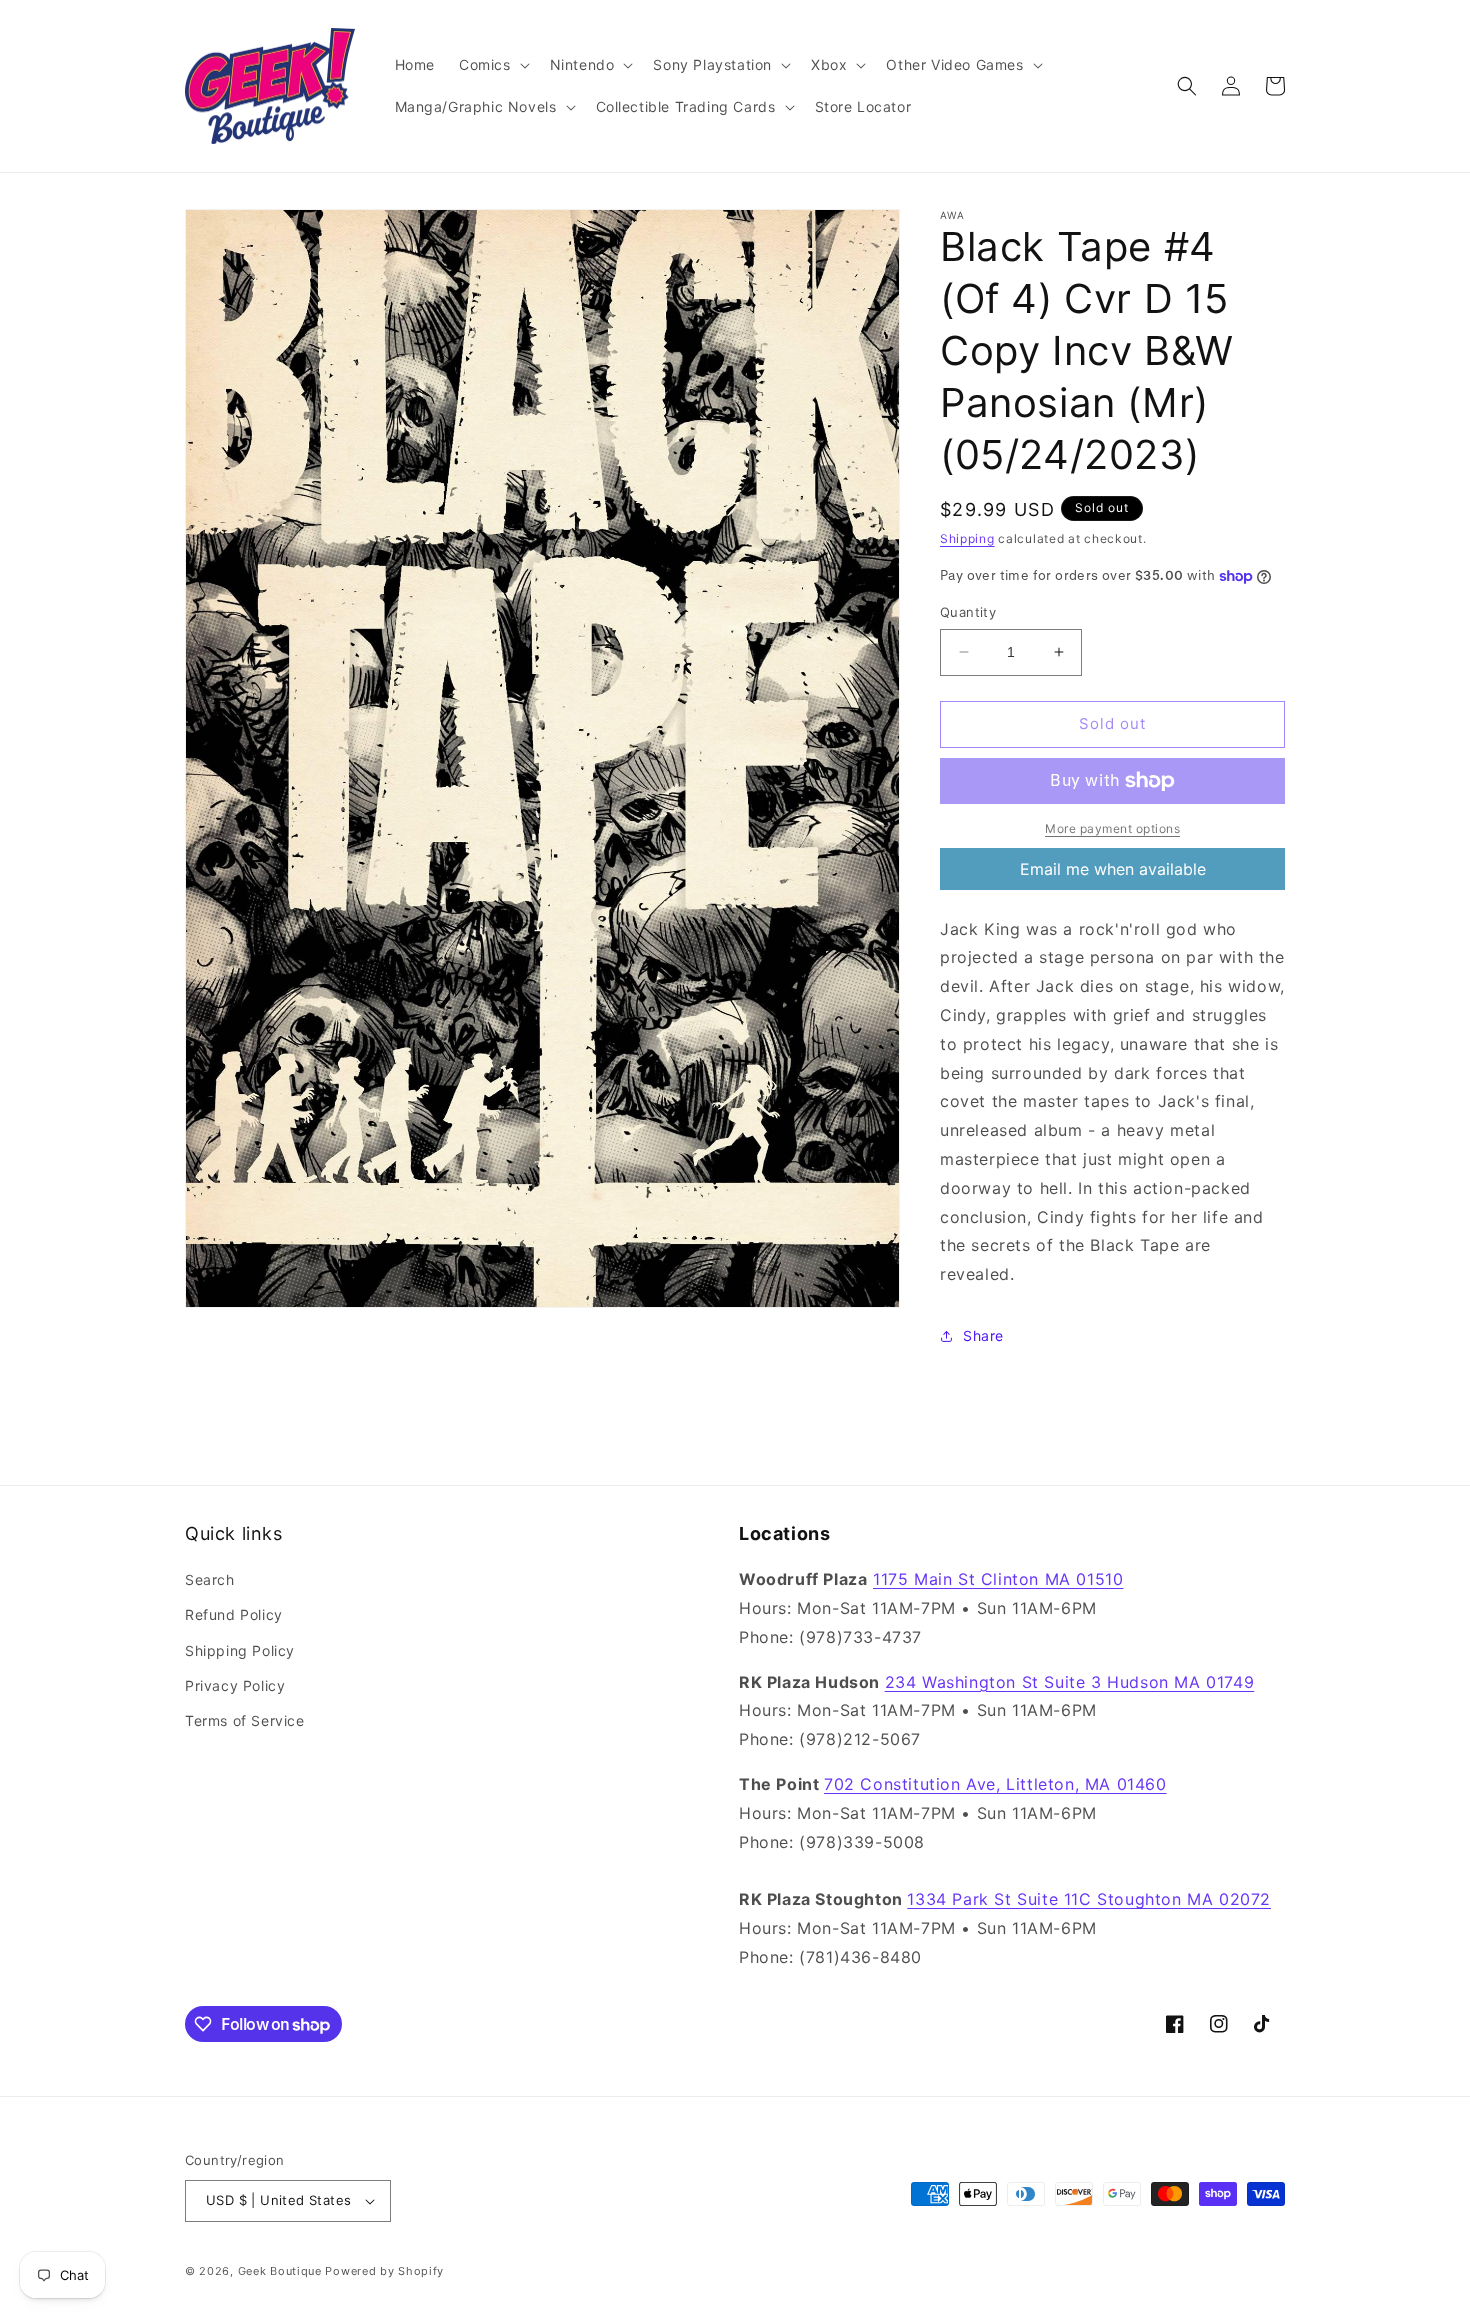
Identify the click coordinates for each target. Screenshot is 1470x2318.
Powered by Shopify (384, 2271)
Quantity (968, 612)
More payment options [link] (1112, 828)
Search (210, 1579)
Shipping (967, 538)
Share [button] (983, 1335)
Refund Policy (234, 1614)
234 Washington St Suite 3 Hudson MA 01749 (1070, 1682)
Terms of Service (245, 1720)
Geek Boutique (280, 2271)
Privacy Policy (235, 1685)
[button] (492, 65)
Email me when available (1113, 869)
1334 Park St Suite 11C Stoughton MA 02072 (1089, 1899)
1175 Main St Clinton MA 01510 (998, 1579)
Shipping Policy (240, 1650)
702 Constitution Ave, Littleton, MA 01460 (995, 1784)
